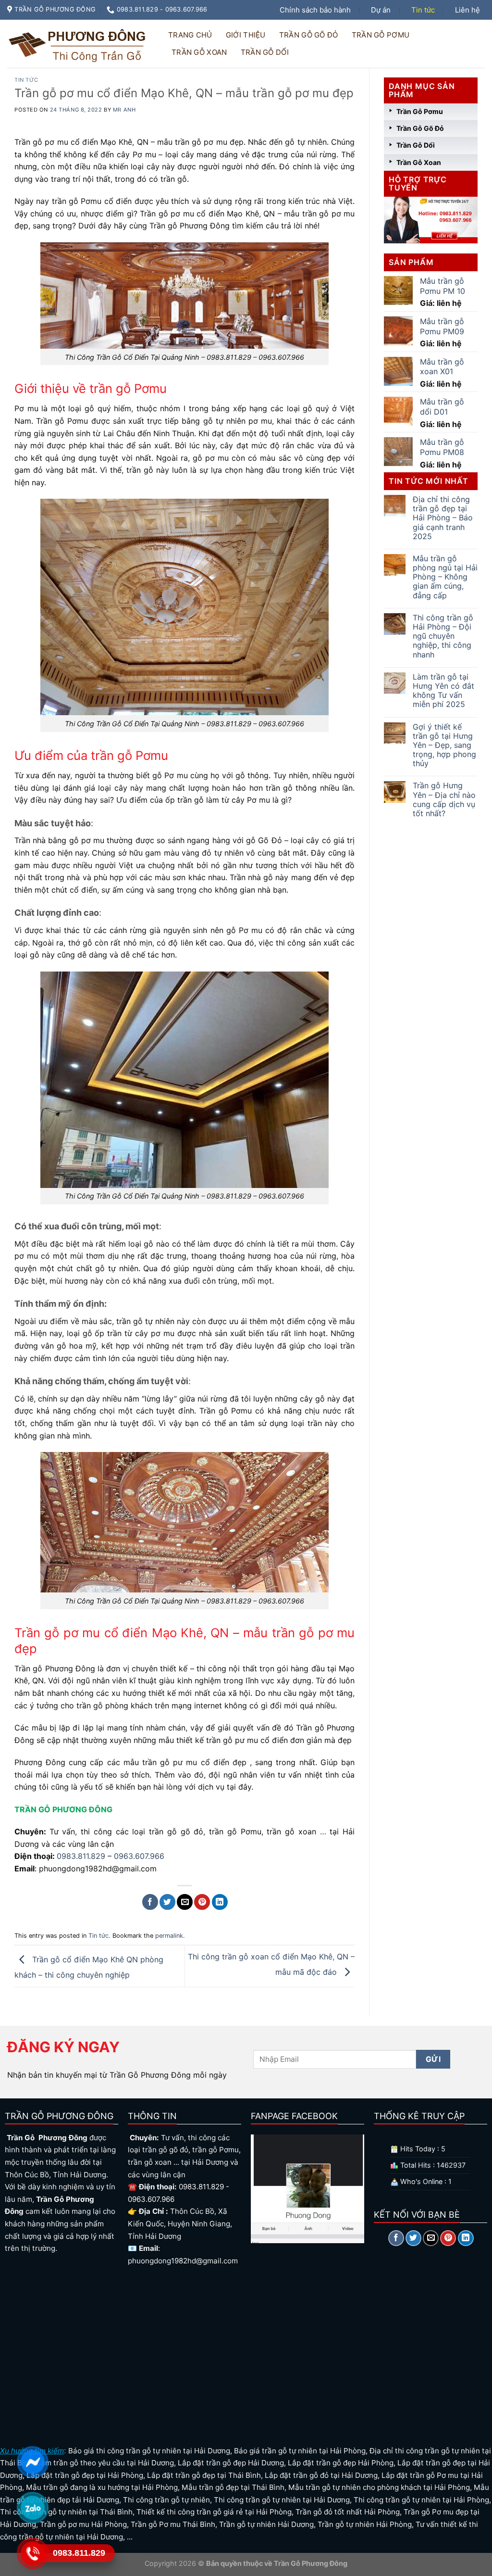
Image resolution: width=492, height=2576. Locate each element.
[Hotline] (32, 2553)
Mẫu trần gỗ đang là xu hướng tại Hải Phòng (102, 2487)
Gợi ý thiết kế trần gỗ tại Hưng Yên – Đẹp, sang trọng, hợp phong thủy (444, 745)
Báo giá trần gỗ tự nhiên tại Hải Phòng (300, 2451)
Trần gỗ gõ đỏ (309, 35)
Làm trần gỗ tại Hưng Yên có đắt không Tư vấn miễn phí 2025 (443, 691)
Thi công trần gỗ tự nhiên (166, 2500)
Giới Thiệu (246, 35)
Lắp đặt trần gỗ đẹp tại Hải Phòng (85, 2475)
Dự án (381, 10)
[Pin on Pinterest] (202, 1902)
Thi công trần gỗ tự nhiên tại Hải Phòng (421, 2500)
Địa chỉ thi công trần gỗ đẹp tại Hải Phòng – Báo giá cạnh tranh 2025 (443, 518)
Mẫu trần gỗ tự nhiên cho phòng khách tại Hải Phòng (379, 2487)
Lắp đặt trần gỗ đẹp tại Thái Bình (204, 2475)
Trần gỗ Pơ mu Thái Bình (173, 2524)
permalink (169, 1936)
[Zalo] (32, 2508)
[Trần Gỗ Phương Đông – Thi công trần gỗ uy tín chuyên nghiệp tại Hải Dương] (79, 44)
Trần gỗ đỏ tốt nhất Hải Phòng (348, 2512)
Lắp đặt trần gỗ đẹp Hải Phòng (341, 2463)
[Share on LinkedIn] (220, 1902)
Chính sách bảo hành (315, 10)
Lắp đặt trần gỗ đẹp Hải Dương (231, 2463)
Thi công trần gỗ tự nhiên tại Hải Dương (282, 2500)
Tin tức (423, 10)
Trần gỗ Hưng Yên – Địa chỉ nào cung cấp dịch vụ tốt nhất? (444, 800)
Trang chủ (190, 35)
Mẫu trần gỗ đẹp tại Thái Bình (233, 2487)
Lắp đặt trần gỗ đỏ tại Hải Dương (321, 2475)
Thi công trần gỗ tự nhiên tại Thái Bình (66, 2512)
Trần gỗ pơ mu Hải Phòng (83, 2524)
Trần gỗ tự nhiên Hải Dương (266, 2524)
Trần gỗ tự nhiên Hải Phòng (365, 2524)
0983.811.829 (81, 1856)
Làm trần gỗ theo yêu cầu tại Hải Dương (105, 2463)
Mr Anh (124, 110)
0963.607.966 (139, 1856)
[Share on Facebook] (150, 1902)
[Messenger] (32, 2462)
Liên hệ (467, 10)
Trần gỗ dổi (265, 52)
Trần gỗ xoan (199, 52)
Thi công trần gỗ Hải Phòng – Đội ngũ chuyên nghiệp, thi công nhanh (443, 636)
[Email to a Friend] (185, 1902)
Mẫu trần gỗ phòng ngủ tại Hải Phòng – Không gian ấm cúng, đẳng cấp (445, 577)
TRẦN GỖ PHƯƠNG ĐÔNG (63, 1809)
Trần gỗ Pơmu (381, 35)
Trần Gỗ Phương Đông (310, 2563)
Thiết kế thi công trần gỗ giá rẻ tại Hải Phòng (214, 2512)
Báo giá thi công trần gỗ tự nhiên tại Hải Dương (149, 2451)
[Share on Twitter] (167, 1902)
